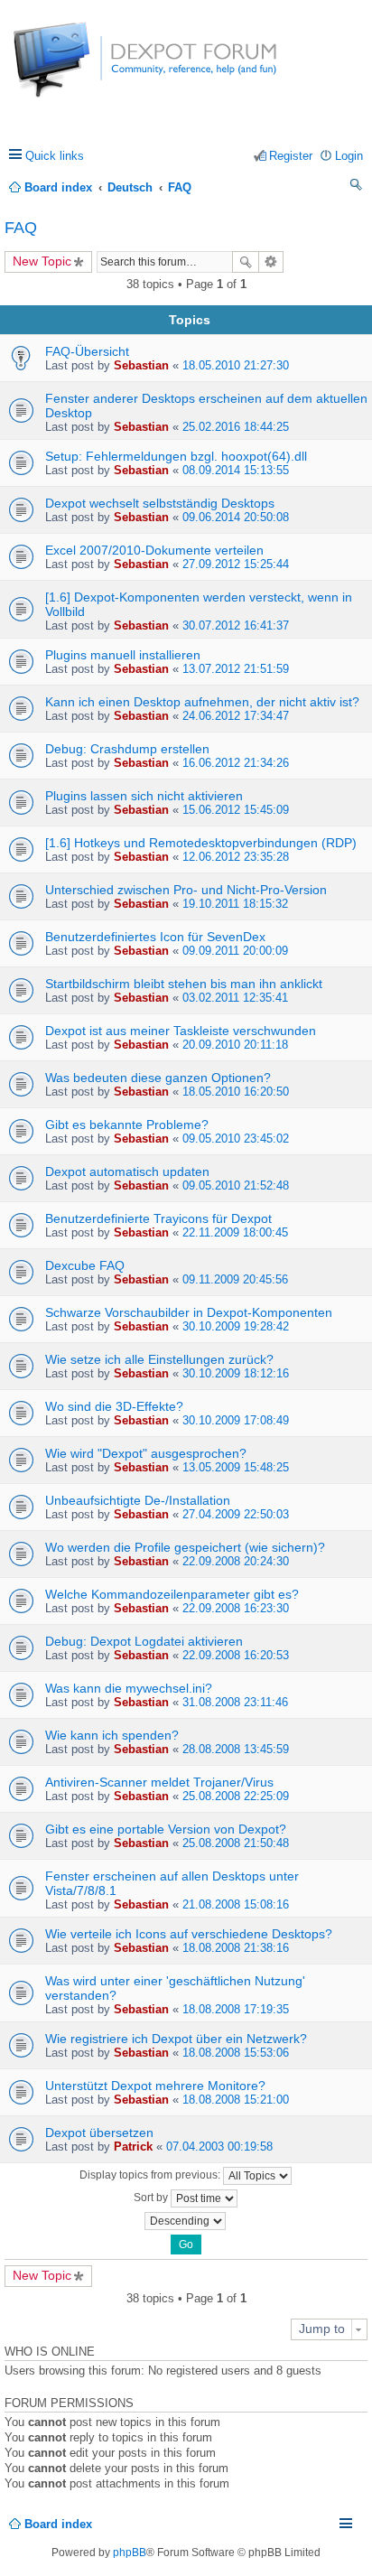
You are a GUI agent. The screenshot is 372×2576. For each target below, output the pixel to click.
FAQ (21, 228)
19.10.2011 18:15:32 (235, 904)
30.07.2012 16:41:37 (236, 625)
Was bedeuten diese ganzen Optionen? (158, 1078)
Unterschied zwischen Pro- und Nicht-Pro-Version (186, 890)
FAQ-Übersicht (87, 351)
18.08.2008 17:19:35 (236, 2009)
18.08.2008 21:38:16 (236, 1948)
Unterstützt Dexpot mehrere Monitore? (155, 2086)
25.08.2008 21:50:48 (236, 1843)
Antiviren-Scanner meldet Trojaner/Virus (159, 1782)
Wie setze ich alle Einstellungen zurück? (159, 1359)
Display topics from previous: (151, 2175)
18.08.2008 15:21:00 (236, 2100)
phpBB (130, 2553)
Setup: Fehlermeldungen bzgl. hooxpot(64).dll (176, 456)
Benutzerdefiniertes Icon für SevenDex (155, 937)
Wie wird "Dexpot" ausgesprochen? (146, 1453)
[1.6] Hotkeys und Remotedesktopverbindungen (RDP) (201, 843)
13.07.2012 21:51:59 (236, 669)
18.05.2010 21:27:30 (236, 365)
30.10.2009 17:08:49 (236, 1420)
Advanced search (271, 262)
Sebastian (141, 365)
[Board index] (81, 69)
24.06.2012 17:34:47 (236, 716)
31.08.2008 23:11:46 (235, 1702)
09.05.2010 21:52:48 (236, 1185)
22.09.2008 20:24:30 (236, 1561)
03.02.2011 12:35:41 (235, 998)
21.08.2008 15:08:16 (236, 1904)
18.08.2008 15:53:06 (236, 2053)
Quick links (55, 156)
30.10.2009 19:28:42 (236, 1326)
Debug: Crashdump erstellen (127, 749)
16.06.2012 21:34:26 (236, 763)
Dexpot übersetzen (99, 2133)
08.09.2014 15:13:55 (236, 470)
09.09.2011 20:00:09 (235, 951)
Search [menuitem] (357, 187)
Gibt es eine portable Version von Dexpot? (166, 1829)
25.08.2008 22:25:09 (236, 1796)
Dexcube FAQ (85, 1265)
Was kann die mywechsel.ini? (129, 1688)
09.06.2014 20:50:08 (236, 517)
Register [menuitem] (291, 156)
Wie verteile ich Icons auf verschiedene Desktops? (189, 1934)
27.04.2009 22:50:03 (236, 1514)
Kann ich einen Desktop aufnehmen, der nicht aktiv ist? (202, 702)
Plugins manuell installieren (123, 655)
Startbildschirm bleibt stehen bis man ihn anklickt (184, 984)
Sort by (152, 2198)
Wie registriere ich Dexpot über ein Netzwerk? (176, 2039)
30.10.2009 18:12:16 (236, 1373)
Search (246, 262)
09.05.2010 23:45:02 (236, 1139)
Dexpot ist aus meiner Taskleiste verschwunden (181, 1031)
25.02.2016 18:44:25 (236, 427)
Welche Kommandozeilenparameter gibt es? (172, 1594)
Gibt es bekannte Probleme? (127, 1125)
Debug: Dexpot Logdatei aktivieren (144, 1641)
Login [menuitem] (349, 156)
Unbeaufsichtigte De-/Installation (138, 1500)
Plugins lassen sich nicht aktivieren (144, 796)
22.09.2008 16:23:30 (236, 1608)
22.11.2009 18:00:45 (235, 1232)
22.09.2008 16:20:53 (236, 1655)
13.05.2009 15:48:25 (236, 1467)
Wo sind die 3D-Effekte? (114, 1406)
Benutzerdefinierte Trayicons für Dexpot (158, 1218)
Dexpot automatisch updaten (127, 1171)
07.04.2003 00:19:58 (219, 2147)
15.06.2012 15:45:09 (236, 810)
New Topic (42, 261)
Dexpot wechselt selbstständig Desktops (160, 503)
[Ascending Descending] (186, 2221)
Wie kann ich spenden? (112, 1735)
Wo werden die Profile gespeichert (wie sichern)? (185, 1547)
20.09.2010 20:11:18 (235, 1045)
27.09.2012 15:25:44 (236, 564)
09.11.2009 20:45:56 (235, 1279)
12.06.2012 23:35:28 (236, 857)
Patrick (133, 2147)
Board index (58, 2524)
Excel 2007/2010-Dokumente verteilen (154, 550)
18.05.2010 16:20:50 (236, 1092)
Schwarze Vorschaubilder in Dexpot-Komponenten (189, 1312)
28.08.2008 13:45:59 (236, 1749)
